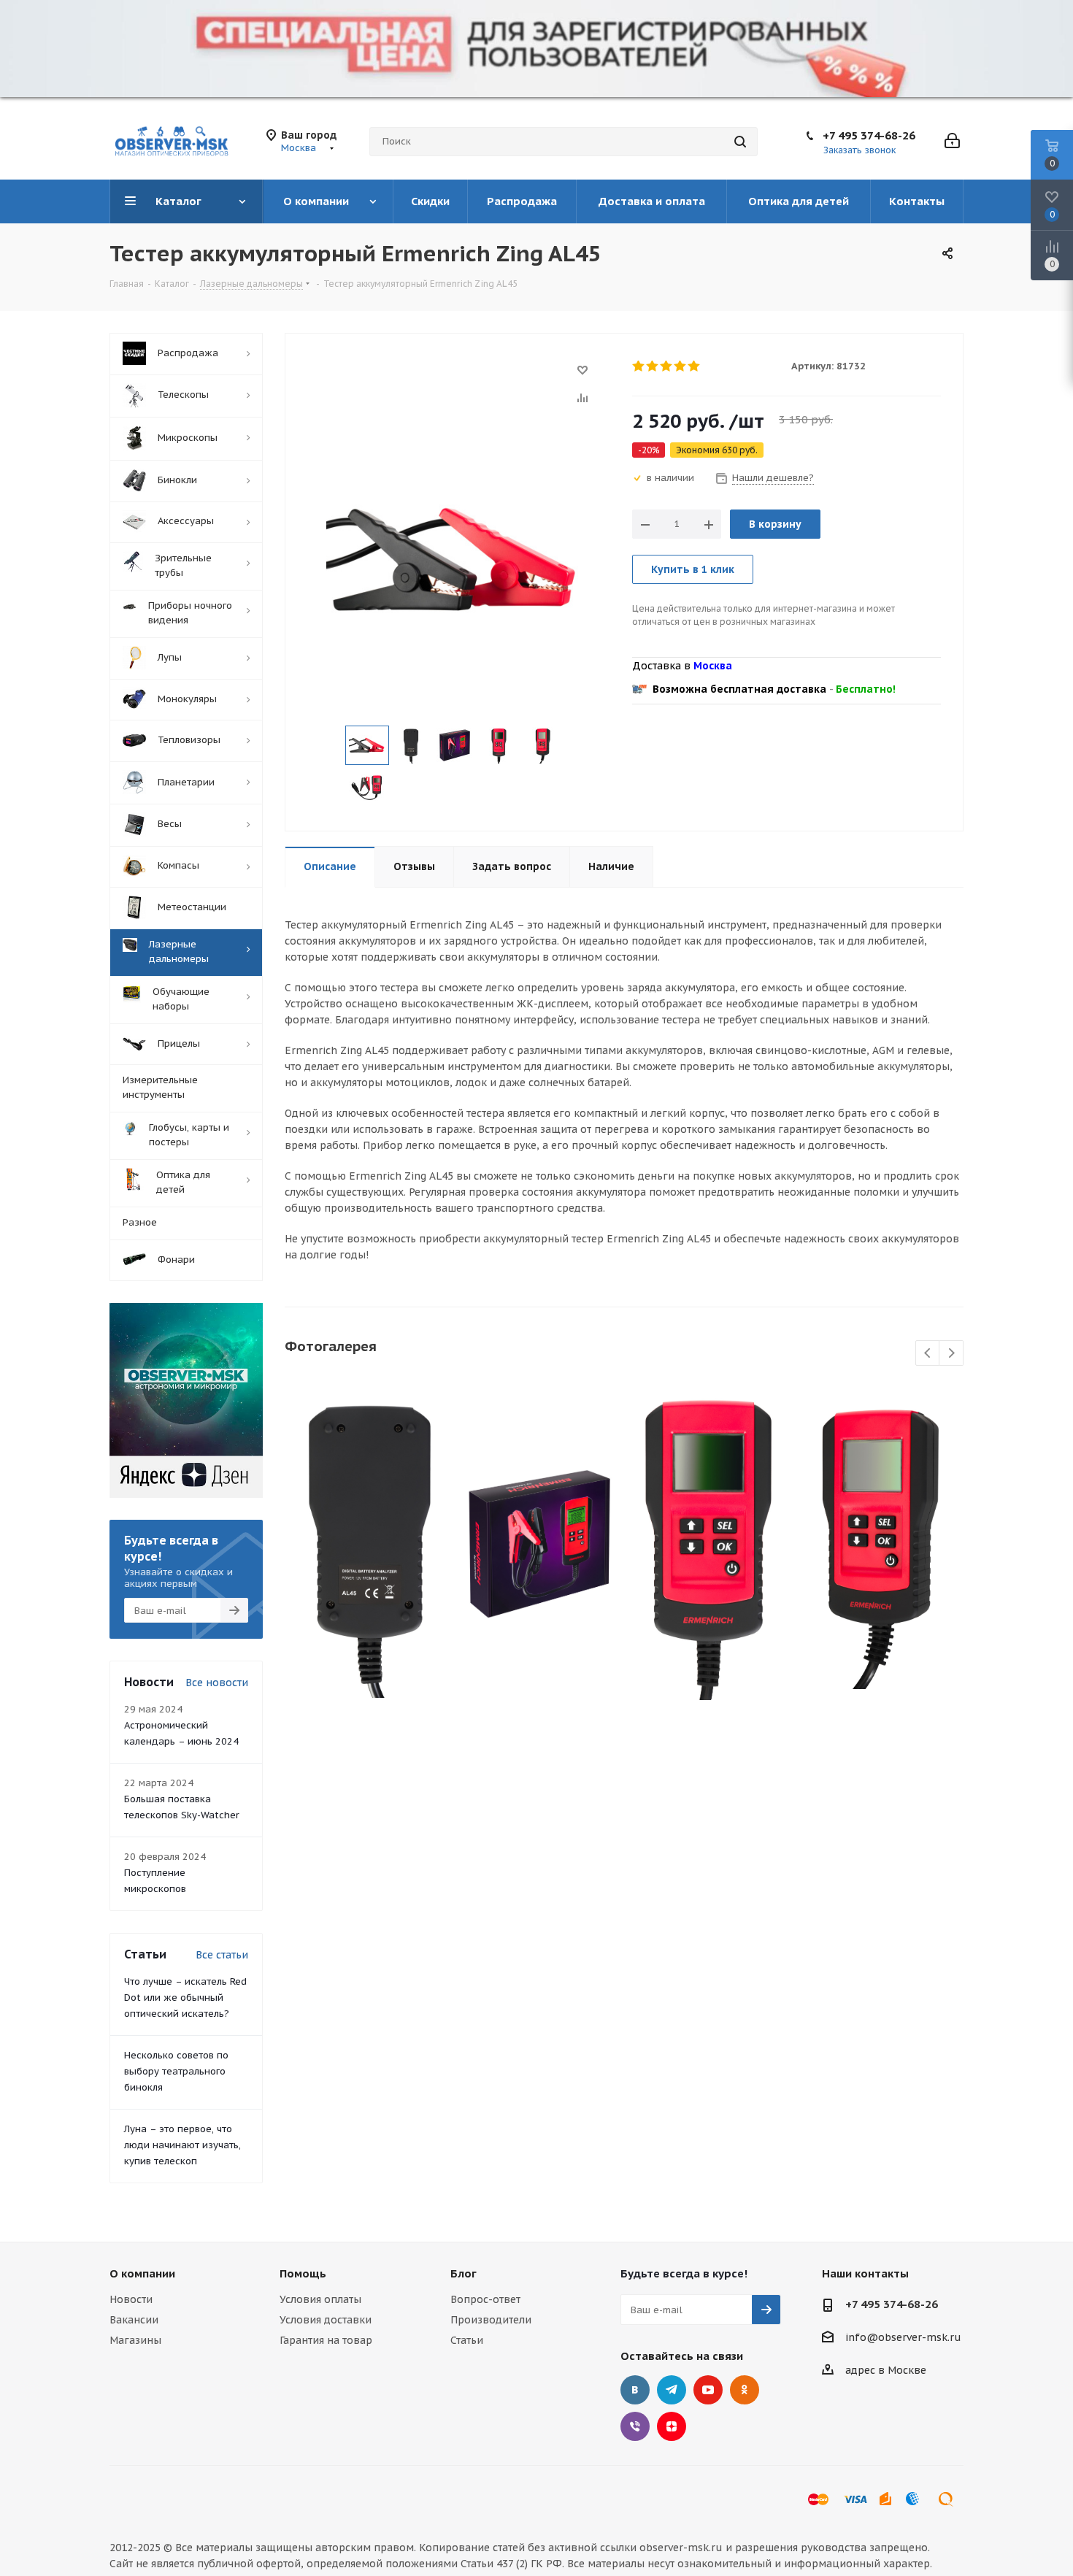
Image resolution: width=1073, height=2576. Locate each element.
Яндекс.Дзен (672, 2426)
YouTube (708, 2390)
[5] (695, 366)
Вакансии (134, 2320)
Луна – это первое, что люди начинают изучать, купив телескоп (182, 2145)
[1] (639, 366)
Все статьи (222, 1955)
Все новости (217, 1683)
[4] (681, 366)
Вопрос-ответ (485, 2299)
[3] (667, 366)
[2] (653, 366)
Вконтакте (635, 2390)
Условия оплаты (320, 2299)
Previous (928, 1354)
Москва (713, 666)
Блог (464, 2273)
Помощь (303, 2273)
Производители (491, 2320)
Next (951, 1354)
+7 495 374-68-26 (869, 135)
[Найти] (740, 142)
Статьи (467, 2340)
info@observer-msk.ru (903, 2338)
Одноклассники (745, 2390)
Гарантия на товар (326, 2340)
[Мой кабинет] (952, 141)
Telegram (672, 2390)
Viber (635, 2426)
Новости (131, 2299)
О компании (142, 2273)
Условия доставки (326, 2320)
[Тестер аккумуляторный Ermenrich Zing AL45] (370, 1545)
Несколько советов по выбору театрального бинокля (176, 2071)
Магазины (135, 2340)
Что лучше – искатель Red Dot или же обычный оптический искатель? (185, 1998)
